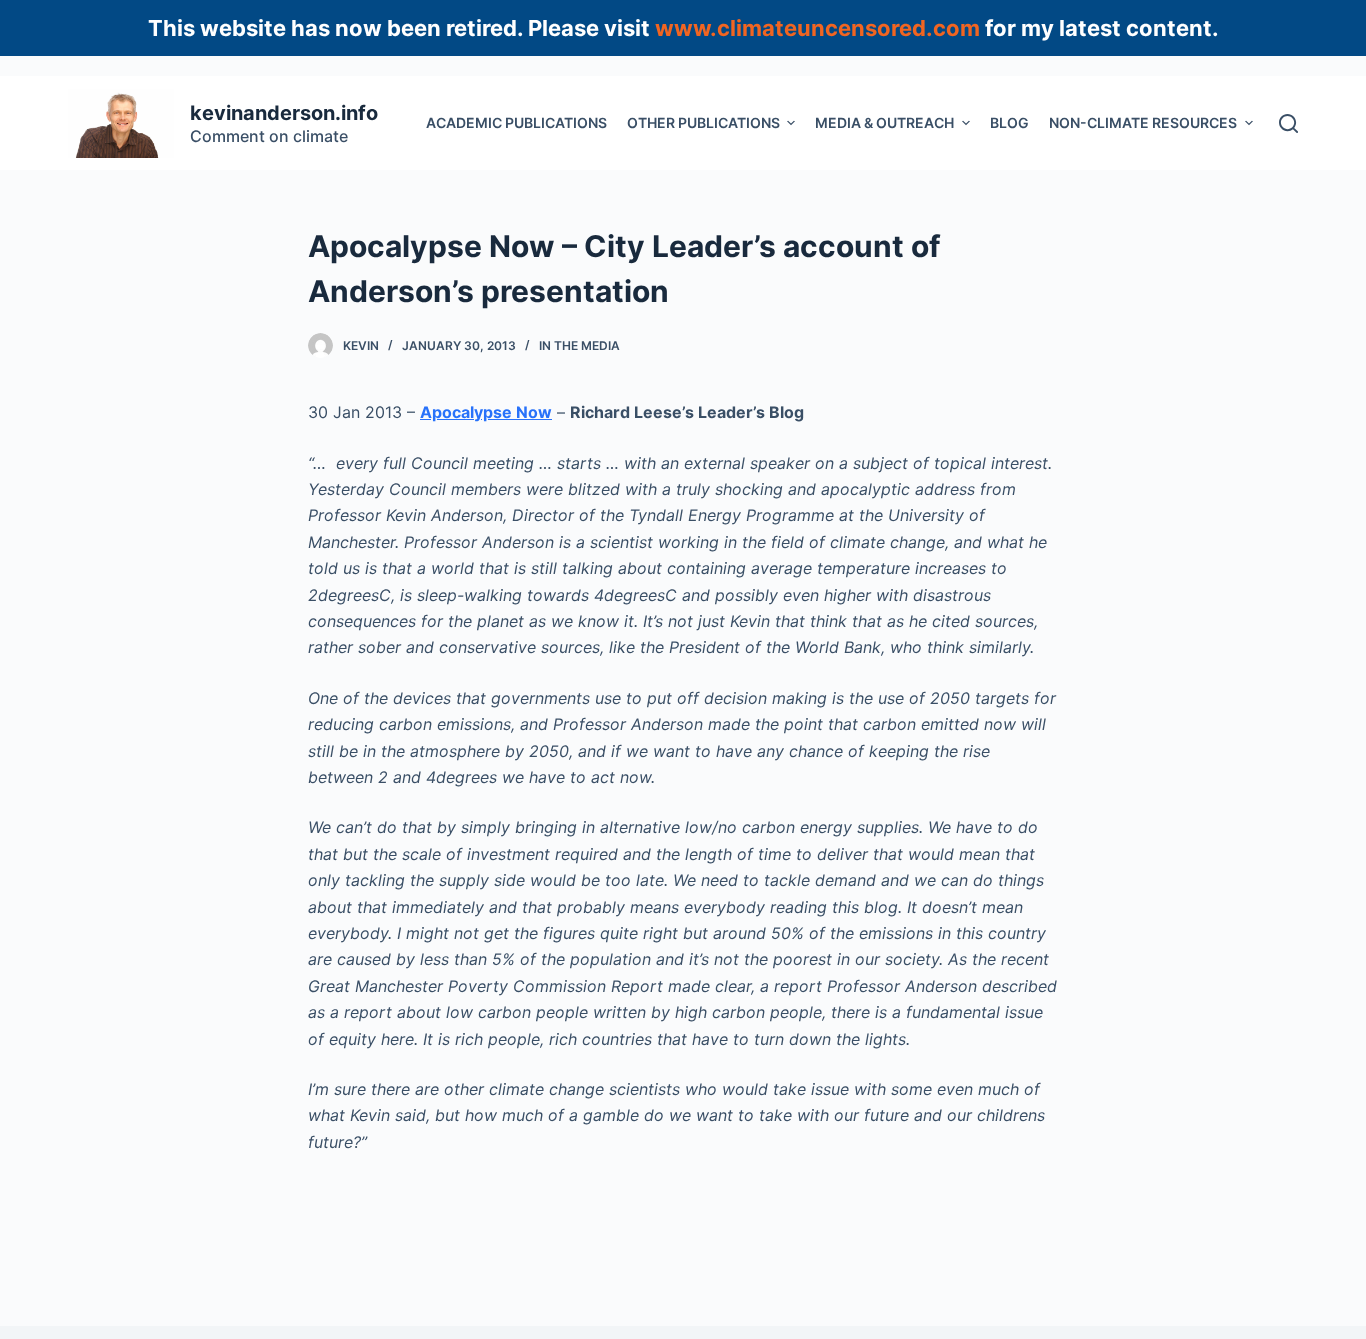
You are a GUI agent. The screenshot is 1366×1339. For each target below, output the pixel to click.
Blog (1009, 122)
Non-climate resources (1143, 122)
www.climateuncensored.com (817, 28)
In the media (579, 345)
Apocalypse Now (486, 412)
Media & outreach (884, 122)
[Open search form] (1288, 123)
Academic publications (516, 122)
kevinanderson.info (284, 113)
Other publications (703, 122)
